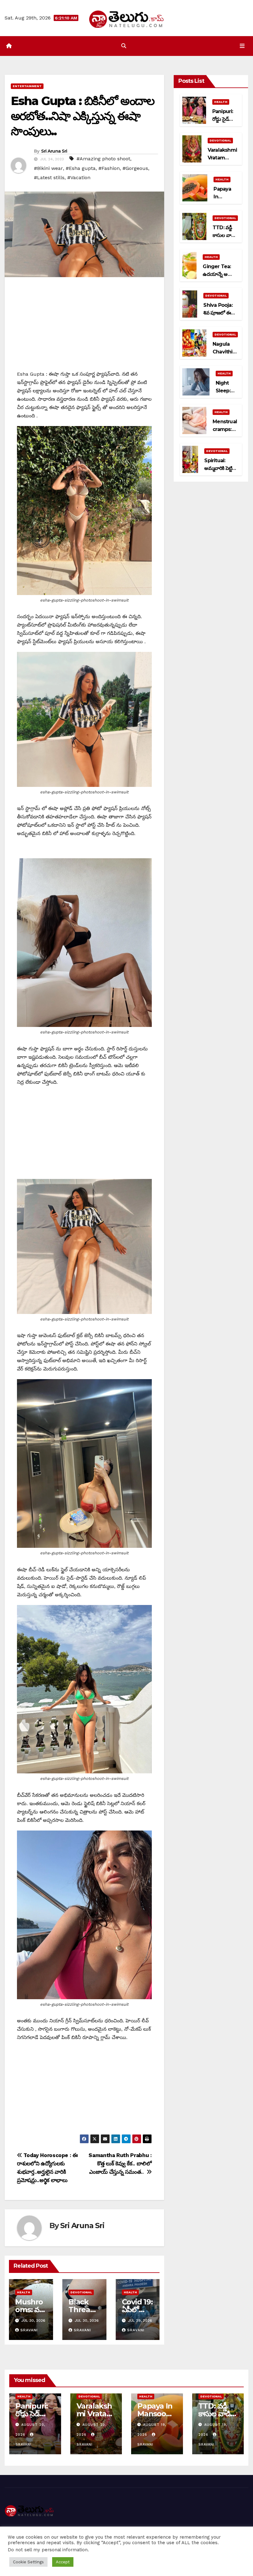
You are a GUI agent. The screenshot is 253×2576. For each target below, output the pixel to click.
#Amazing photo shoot (103, 159)
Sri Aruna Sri (54, 151)
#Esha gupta (81, 168)
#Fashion (109, 168)
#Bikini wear (48, 168)
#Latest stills (49, 177)
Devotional (81, 2292)
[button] (124, 46)
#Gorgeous (135, 168)
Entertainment (27, 86)
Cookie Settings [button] (28, 2562)
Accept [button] (63, 2562)
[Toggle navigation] (242, 46)
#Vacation (79, 177)
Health (24, 2292)
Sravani (29, 2330)
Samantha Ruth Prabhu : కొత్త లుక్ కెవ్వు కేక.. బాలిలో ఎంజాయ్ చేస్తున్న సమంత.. (120, 2164)
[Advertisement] (84, 327)
